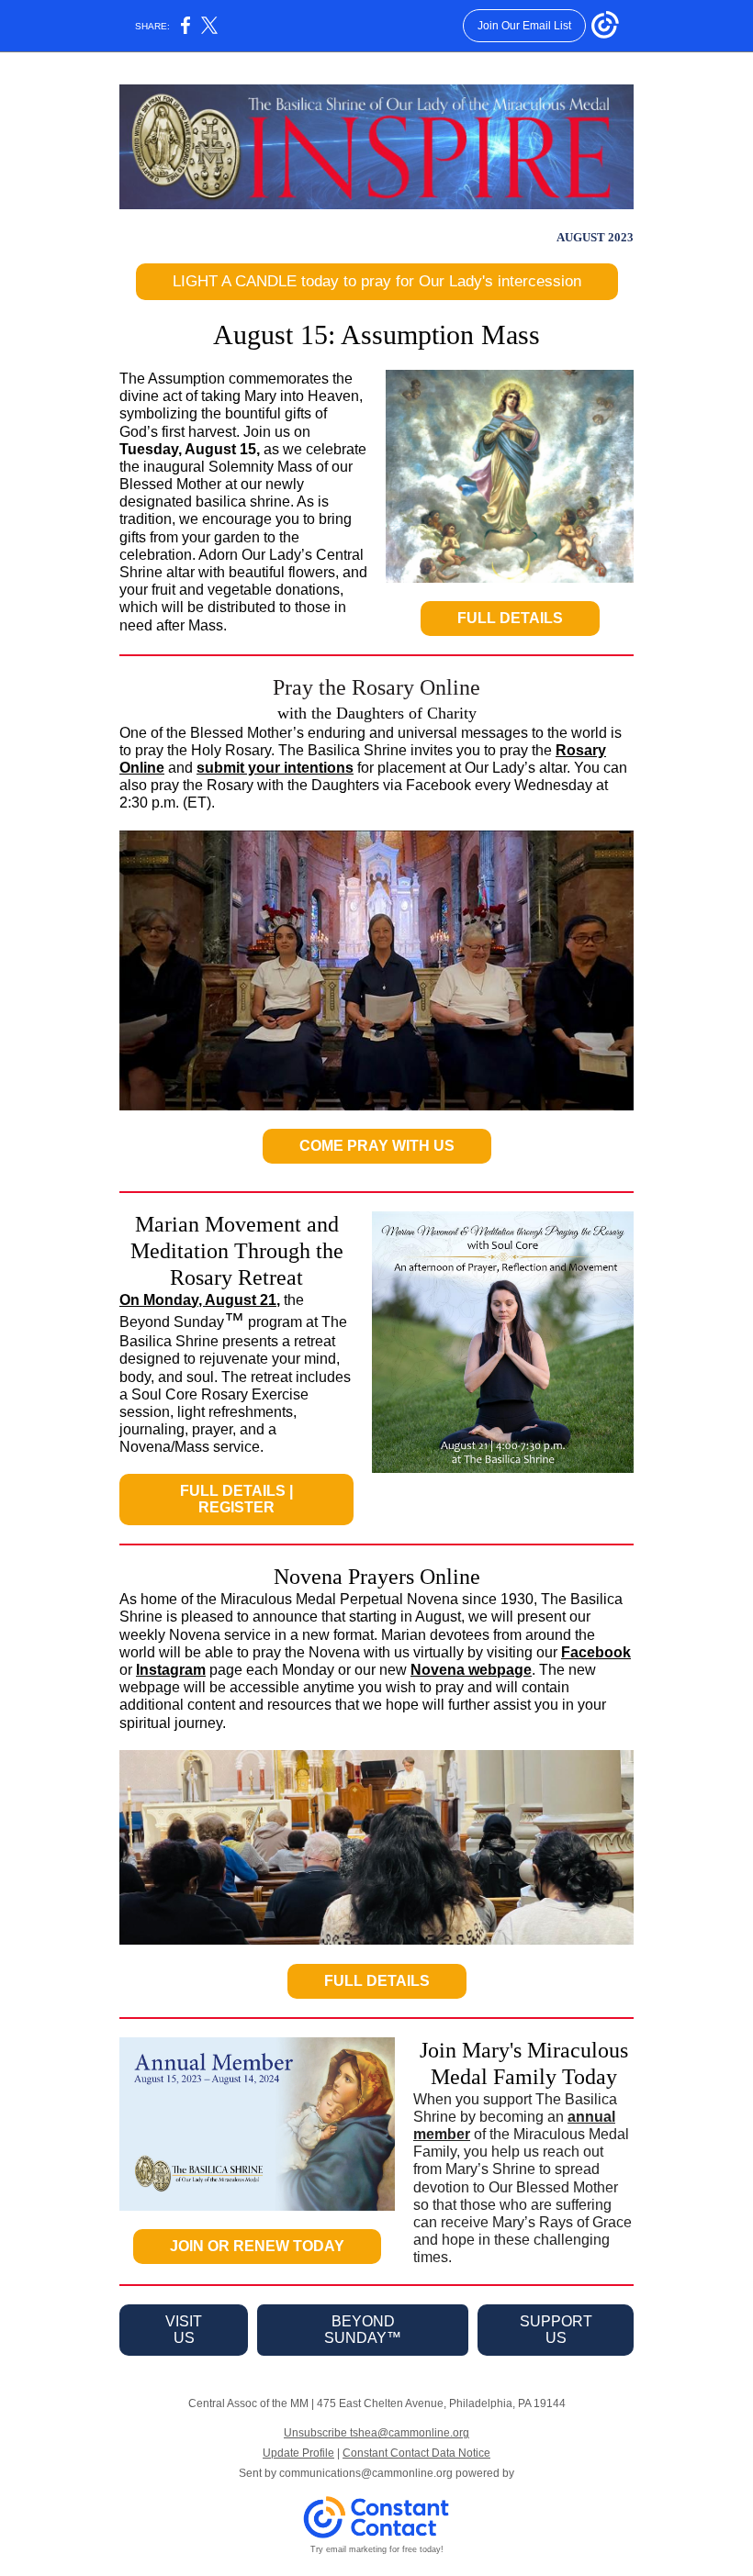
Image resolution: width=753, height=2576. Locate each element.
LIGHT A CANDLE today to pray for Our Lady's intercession (377, 281)
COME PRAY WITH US (377, 1146)
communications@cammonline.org (366, 2473)
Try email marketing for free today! (377, 2549)
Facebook (596, 1652)
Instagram (171, 1670)
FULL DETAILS (510, 618)
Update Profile (298, 2453)
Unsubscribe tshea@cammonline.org (376, 2433)
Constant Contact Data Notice (416, 2453)
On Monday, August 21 (198, 1300)
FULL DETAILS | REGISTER (236, 1499)
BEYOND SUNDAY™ (363, 2330)
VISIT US (184, 2330)
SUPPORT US (556, 2330)
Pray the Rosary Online (376, 687)
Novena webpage (471, 1670)
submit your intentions (275, 768)
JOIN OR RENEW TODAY (257, 2246)
